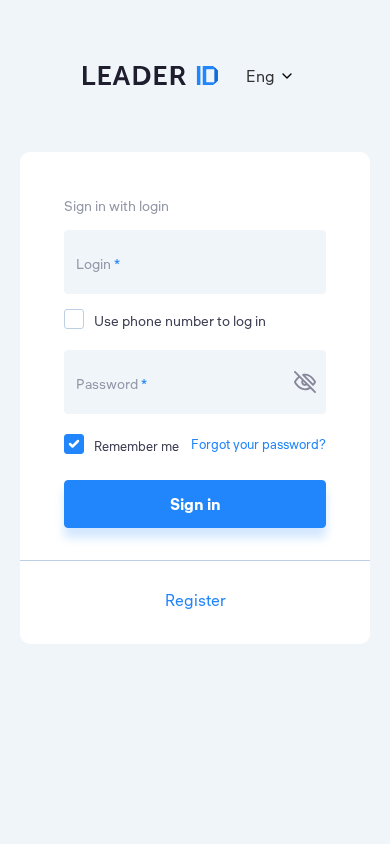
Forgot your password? (258, 444)
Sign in (195, 504)
